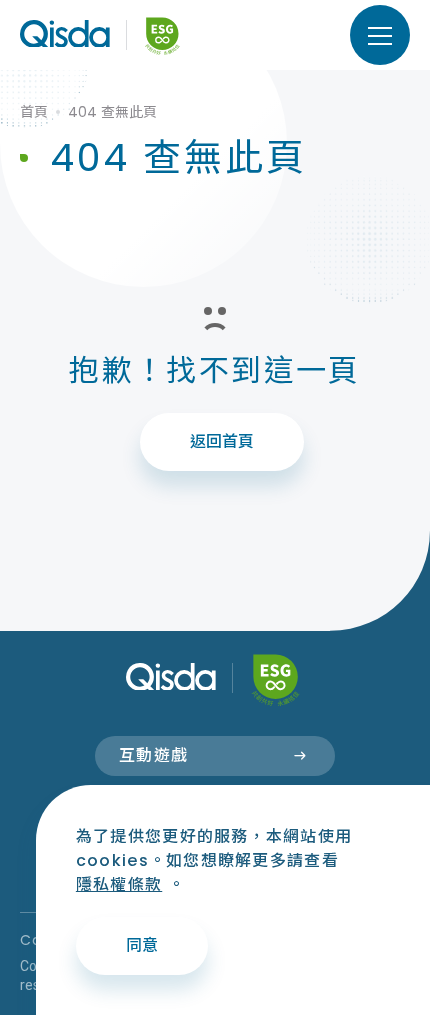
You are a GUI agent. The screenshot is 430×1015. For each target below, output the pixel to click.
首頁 (34, 112)
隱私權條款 (119, 884)
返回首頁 (222, 441)
